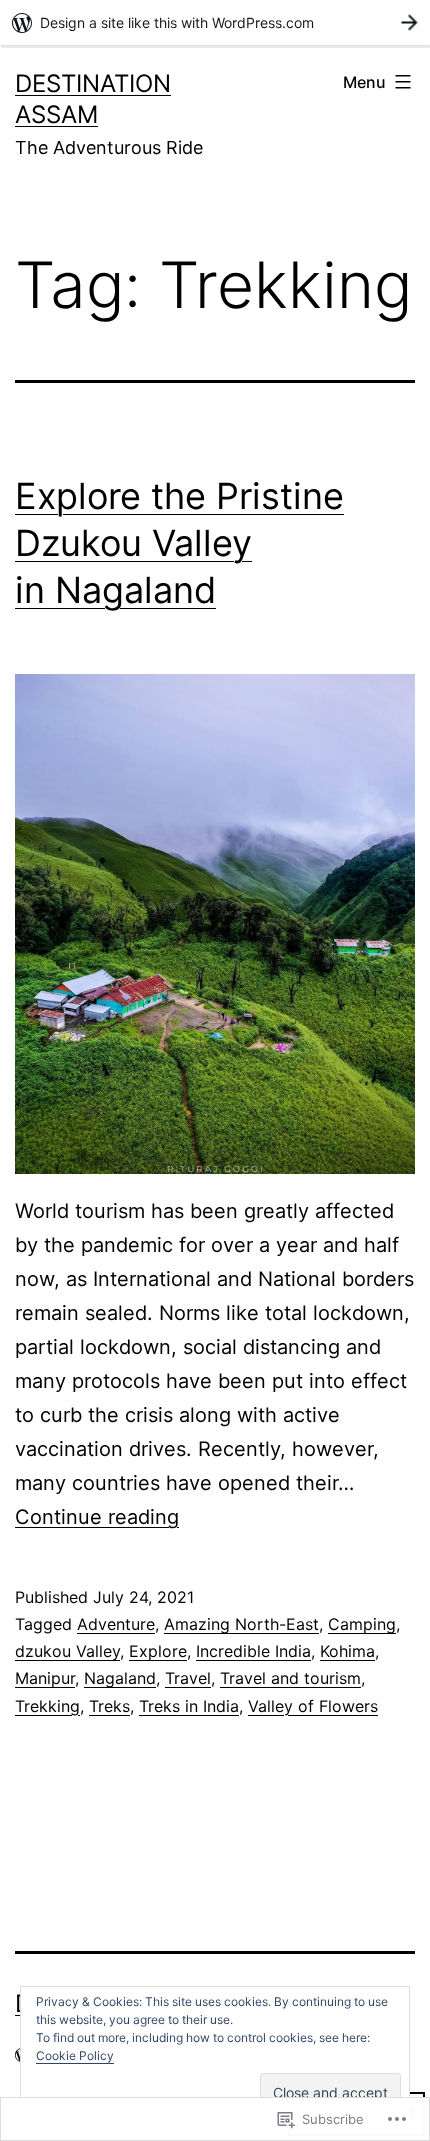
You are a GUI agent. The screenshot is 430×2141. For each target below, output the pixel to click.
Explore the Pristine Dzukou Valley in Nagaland (179, 543)
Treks (109, 1706)
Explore (158, 1651)
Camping (362, 1624)
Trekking (47, 1706)
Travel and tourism (290, 1678)
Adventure (116, 1624)
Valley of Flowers (313, 1706)
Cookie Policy (75, 2055)
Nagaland (120, 1678)
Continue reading (97, 1517)
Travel (188, 1678)
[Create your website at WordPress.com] (215, 22)
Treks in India (189, 1706)
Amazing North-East (241, 1624)
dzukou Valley (67, 1651)
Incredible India (253, 1651)
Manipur (45, 1678)
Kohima (347, 1651)
